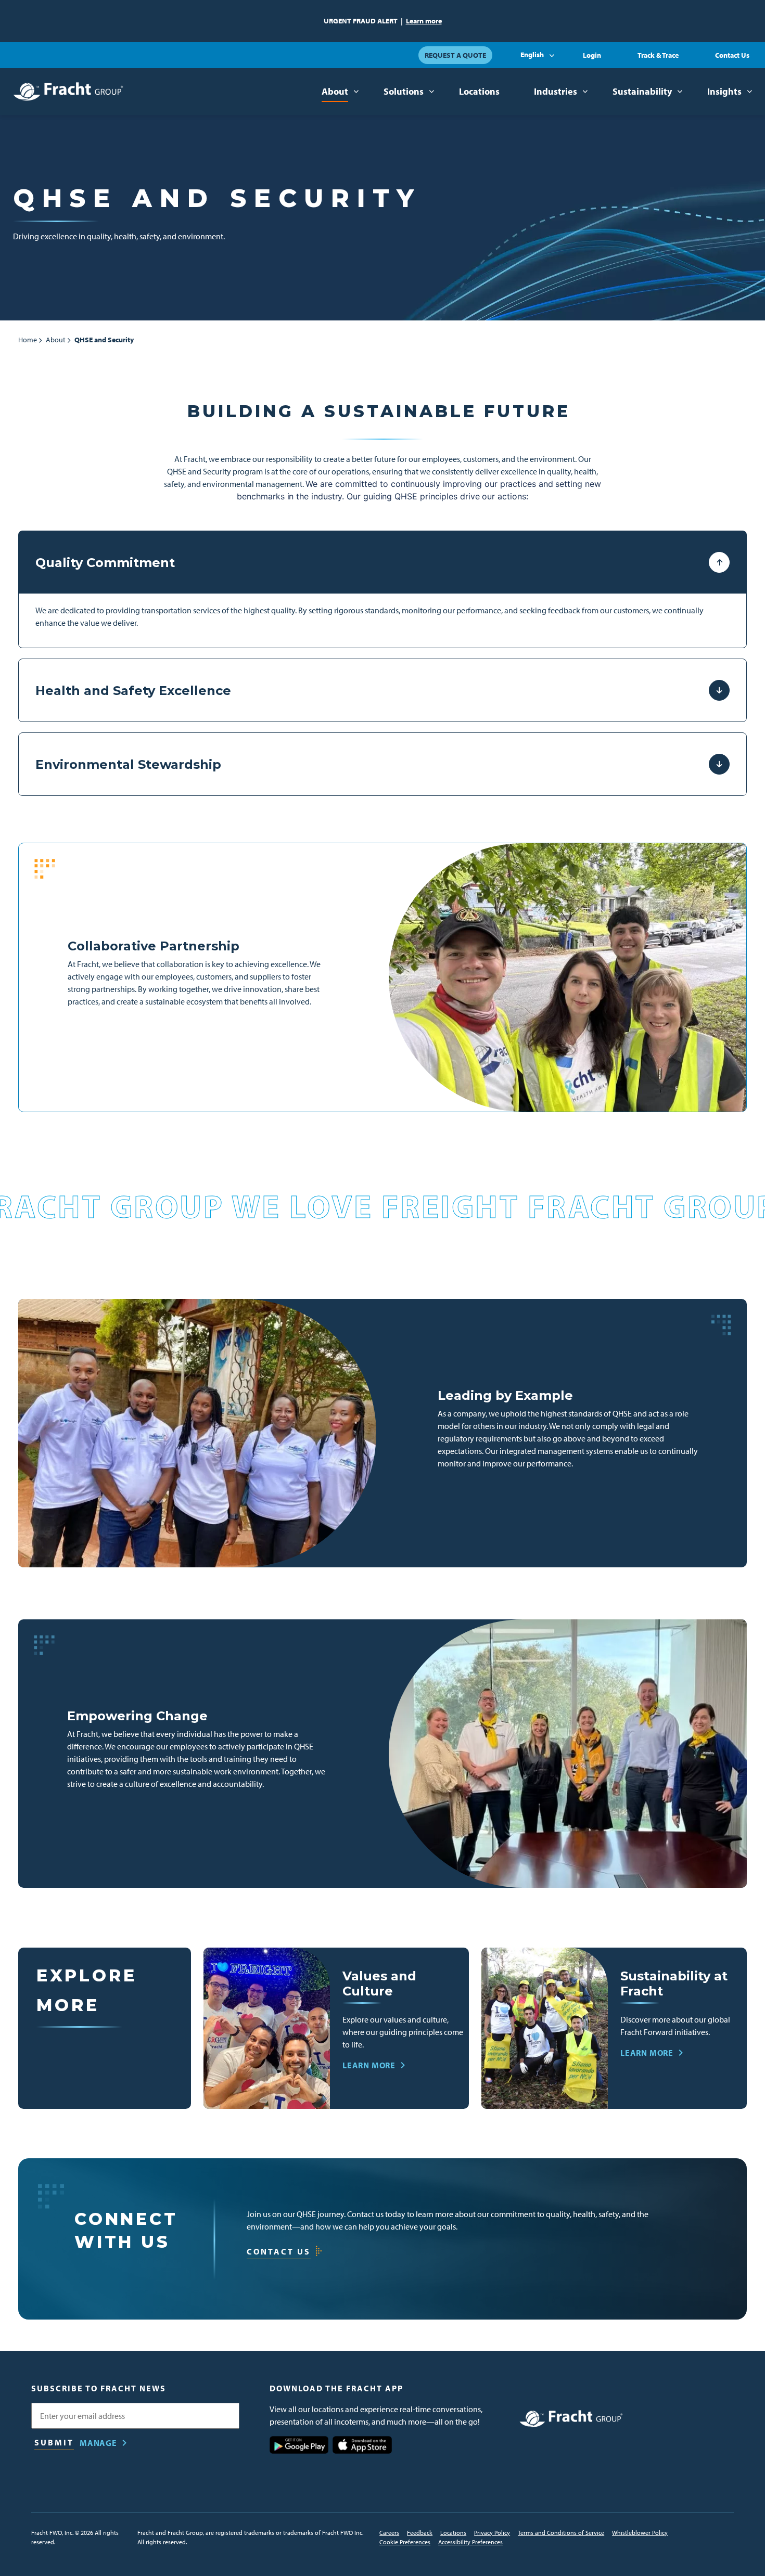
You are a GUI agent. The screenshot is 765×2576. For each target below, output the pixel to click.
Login (592, 55)
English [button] (532, 55)
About (335, 91)
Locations (479, 91)
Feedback (420, 2533)
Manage (98, 2443)
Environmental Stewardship (128, 764)
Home (28, 340)
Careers (389, 2533)
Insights (724, 91)
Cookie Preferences (405, 2542)
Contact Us (732, 55)
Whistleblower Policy (640, 2533)
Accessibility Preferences (470, 2542)
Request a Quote (455, 55)
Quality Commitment (105, 563)
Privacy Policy (492, 2533)
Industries (556, 91)
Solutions (404, 91)
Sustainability (642, 91)
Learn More (369, 2065)
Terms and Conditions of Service (561, 2533)
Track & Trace (658, 55)
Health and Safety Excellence (133, 691)
